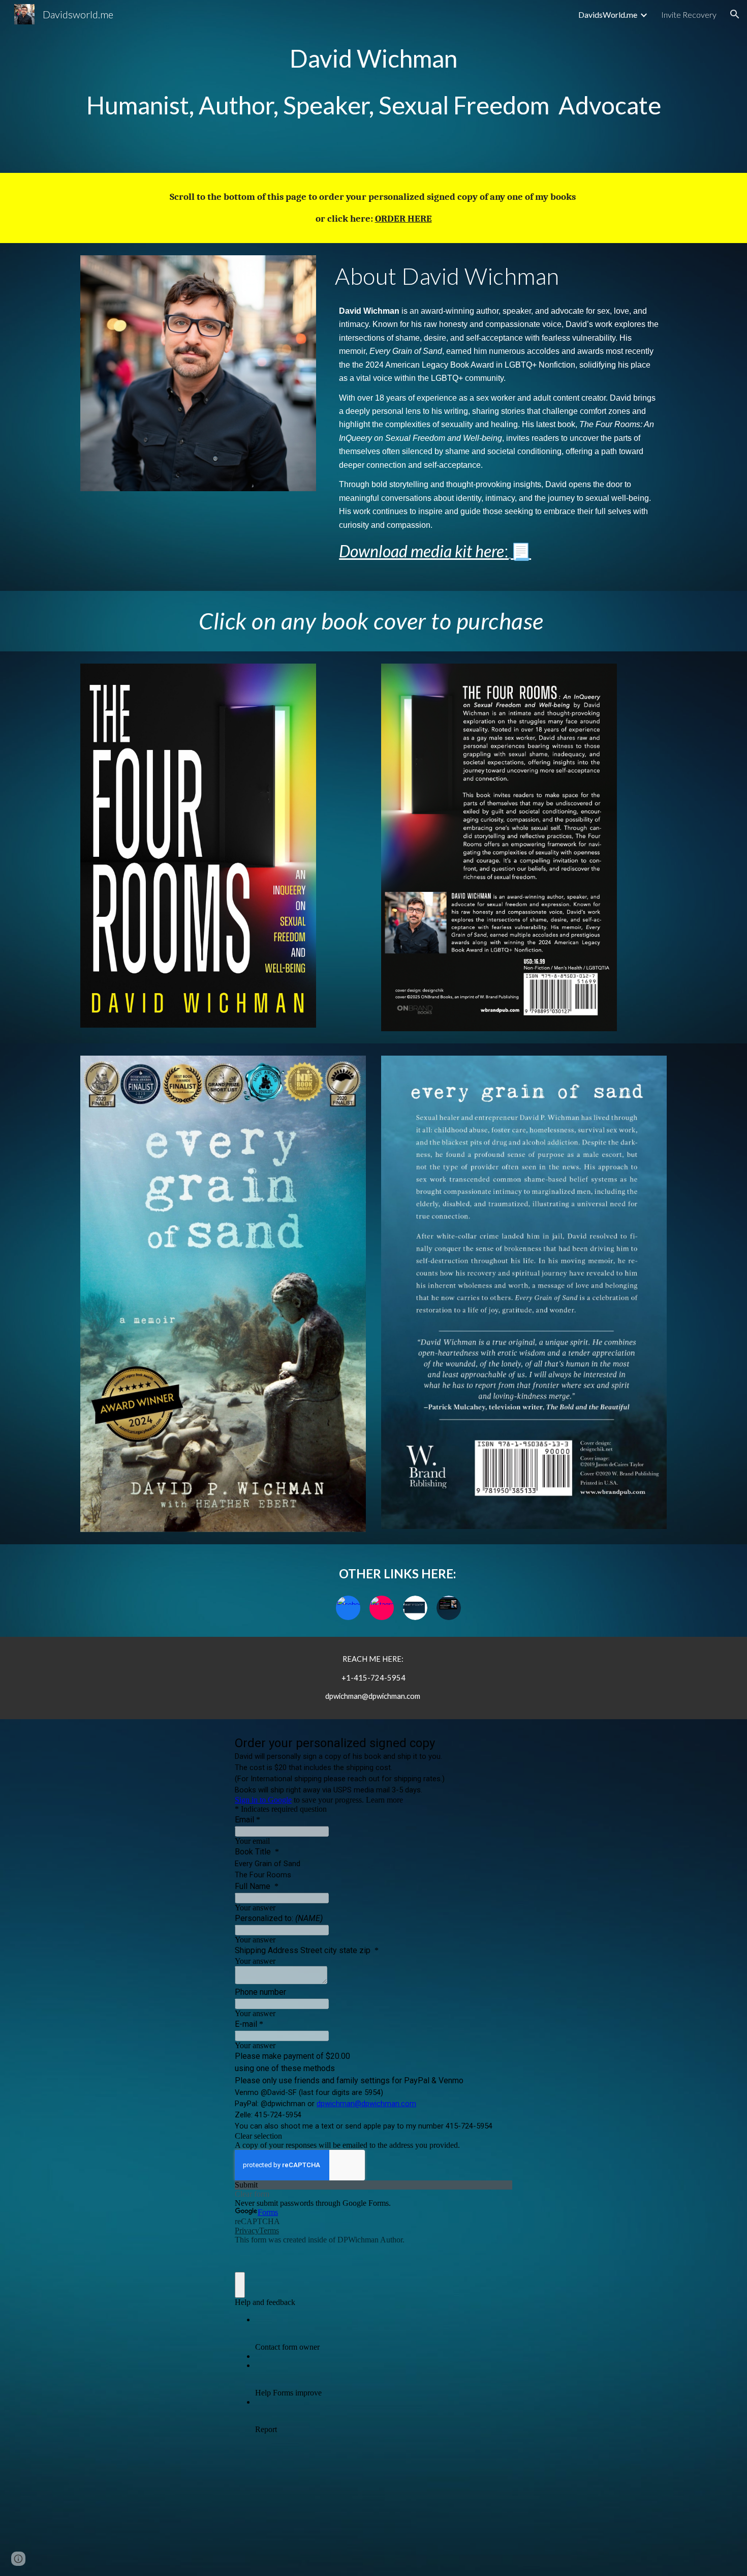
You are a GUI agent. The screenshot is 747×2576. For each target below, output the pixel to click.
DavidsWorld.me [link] (608, 14)
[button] (735, 14)
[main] (373, 86)
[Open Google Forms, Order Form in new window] (497, 1745)
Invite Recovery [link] (689, 14)
